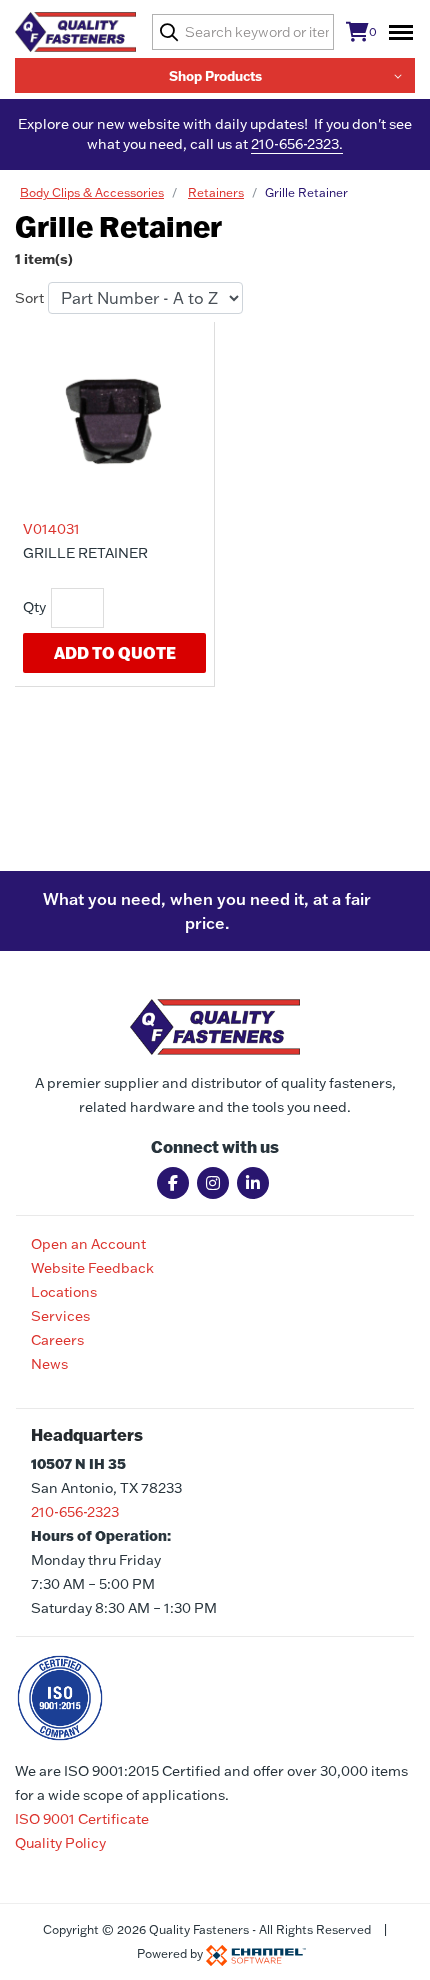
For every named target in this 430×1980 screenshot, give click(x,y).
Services (60, 1316)
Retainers (216, 192)
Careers (57, 1340)
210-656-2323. (297, 144)
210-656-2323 (75, 1512)
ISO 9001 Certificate (82, 1819)
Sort (29, 298)
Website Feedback (92, 1268)
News (49, 1364)
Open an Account (88, 1244)
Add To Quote (115, 652)
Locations (64, 1292)
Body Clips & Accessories (92, 192)
